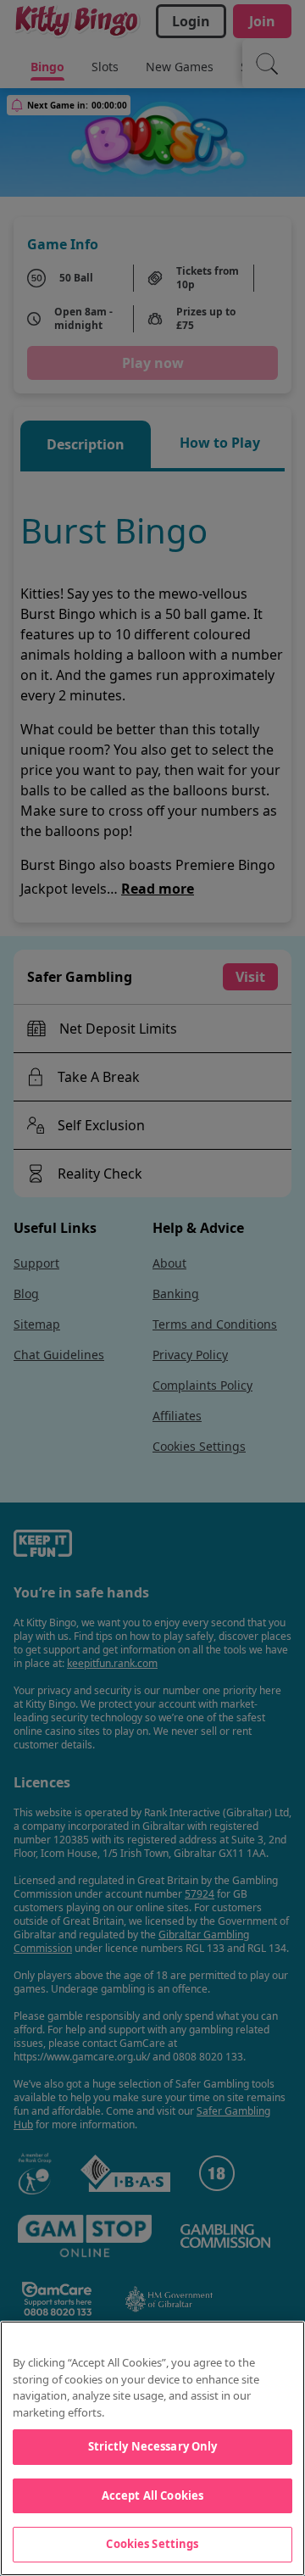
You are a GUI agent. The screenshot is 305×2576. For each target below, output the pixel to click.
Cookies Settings (152, 2544)
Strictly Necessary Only (153, 2446)
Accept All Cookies (152, 2495)
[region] (152, 2448)
